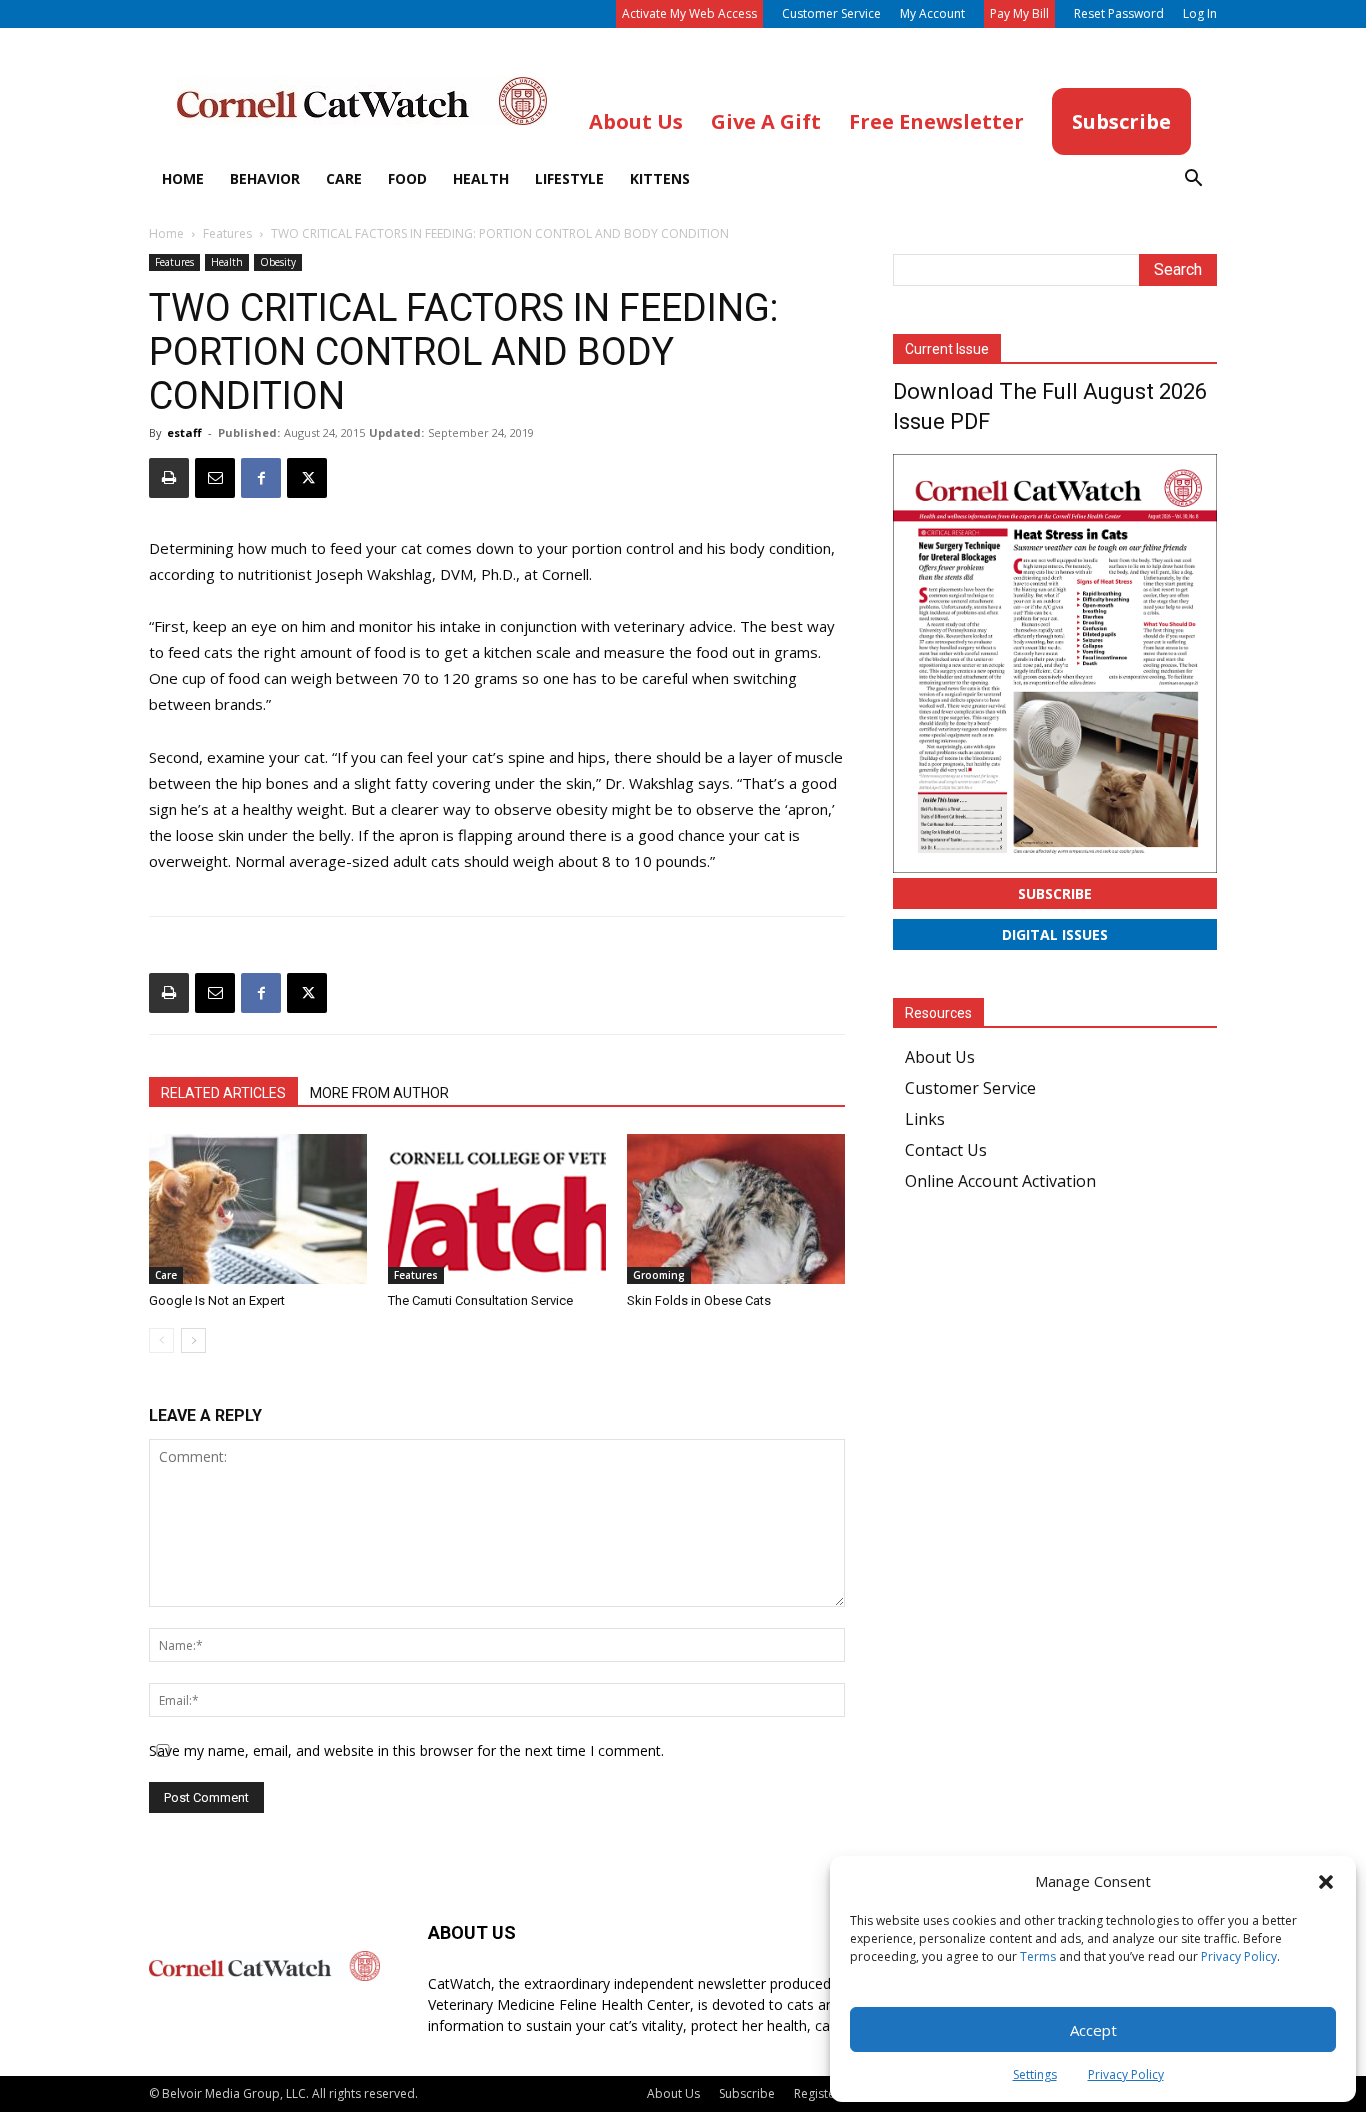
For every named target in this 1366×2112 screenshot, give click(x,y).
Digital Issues (1055, 934)
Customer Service (831, 13)
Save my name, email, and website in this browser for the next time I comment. (406, 1750)
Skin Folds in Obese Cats (699, 1300)
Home (183, 178)
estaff (184, 432)
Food (407, 178)
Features (227, 233)
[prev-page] (161, 1340)
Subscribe (1055, 893)
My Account (932, 13)
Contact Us (946, 1150)
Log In (1200, 13)
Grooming (659, 1275)
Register (817, 2093)
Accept (1093, 2030)
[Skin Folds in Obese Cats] (736, 1209)
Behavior (265, 178)
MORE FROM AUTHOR (379, 1093)
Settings (1035, 2074)
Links (925, 1119)
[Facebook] (261, 478)
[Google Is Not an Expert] (258, 1209)
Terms (1038, 1956)
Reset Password (1119, 13)
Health (481, 178)
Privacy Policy (1239, 1956)
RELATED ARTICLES (223, 1093)
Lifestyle (569, 178)
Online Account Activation (1000, 1181)
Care (344, 178)
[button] (1326, 1882)
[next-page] (193, 1340)
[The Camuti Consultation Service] (497, 1209)
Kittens (660, 178)
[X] (307, 478)
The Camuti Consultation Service (480, 1300)
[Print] (169, 478)
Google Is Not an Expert (217, 1300)
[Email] (215, 478)
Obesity (278, 262)
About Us (940, 1057)
